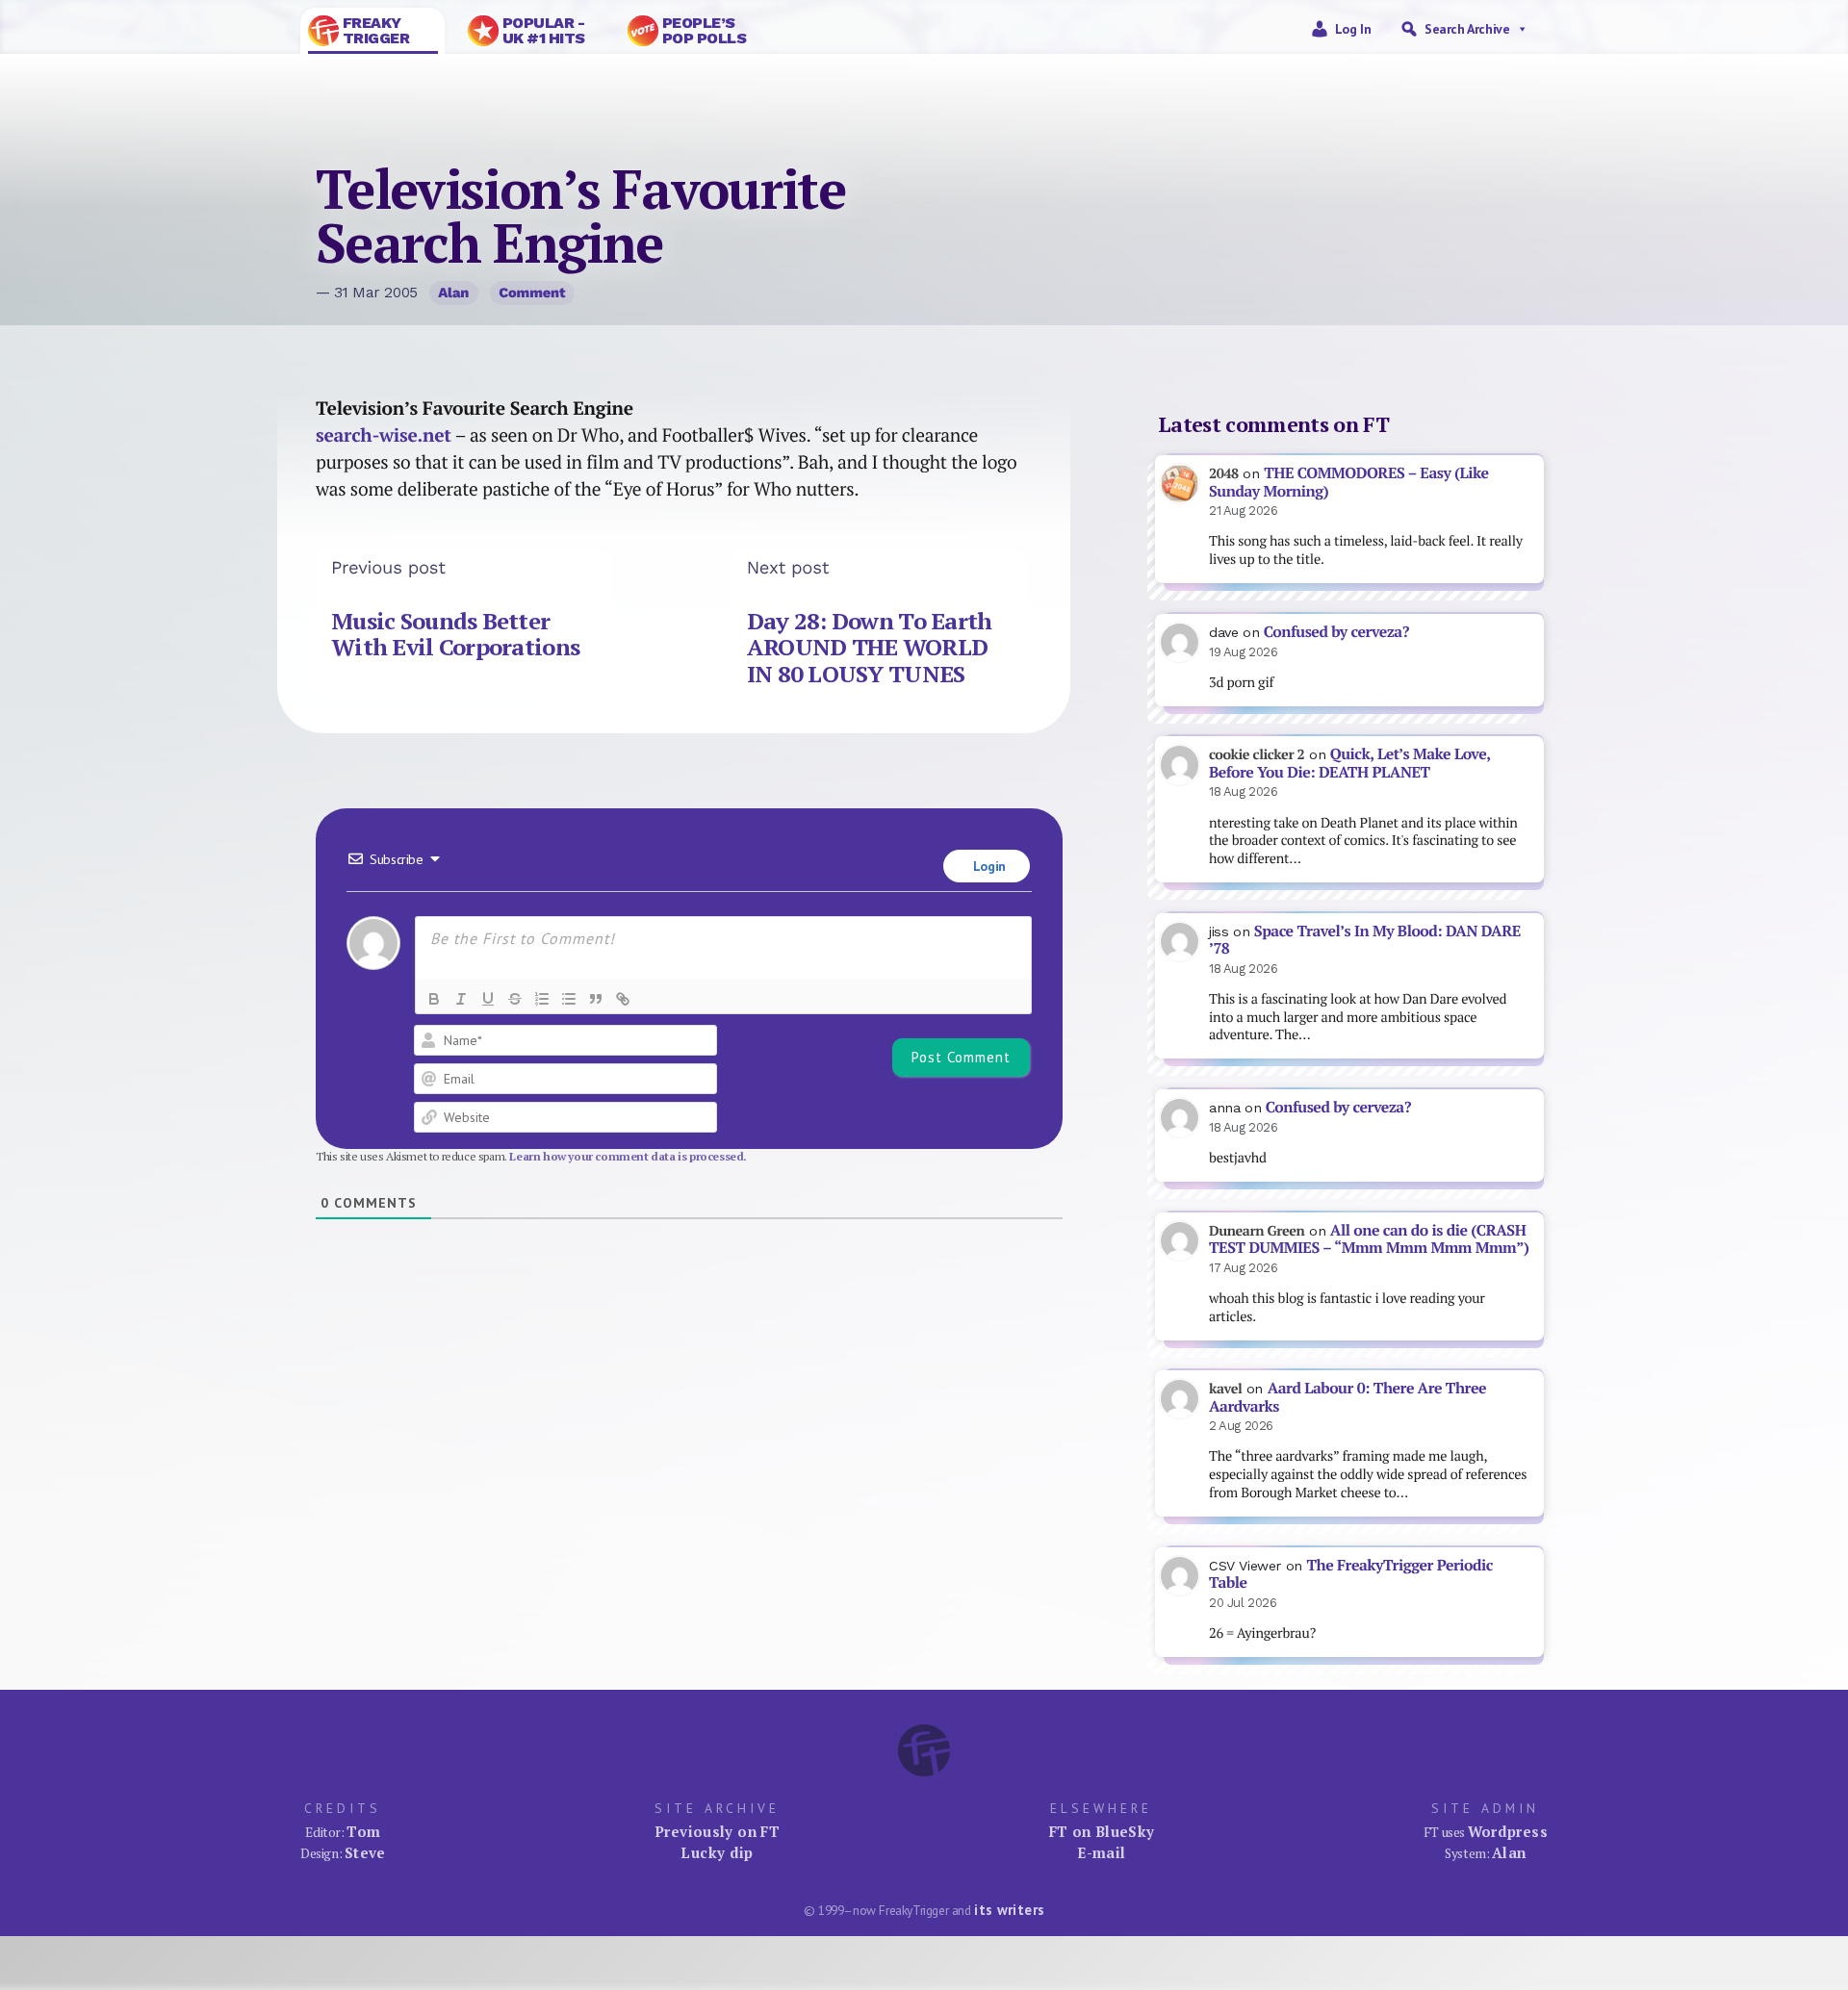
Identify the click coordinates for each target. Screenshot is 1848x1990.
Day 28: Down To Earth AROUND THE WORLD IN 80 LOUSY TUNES (870, 647)
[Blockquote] (596, 999)
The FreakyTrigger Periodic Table (1351, 1574)
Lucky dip (717, 1852)
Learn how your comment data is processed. (628, 1156)
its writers (1009, 1910)
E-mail (1101, 1852)
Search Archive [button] (1467, 29)
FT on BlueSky (1102, 1831)
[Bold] (434, 999)
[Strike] (515, 999)
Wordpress (1508, 1831)
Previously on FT (717, 1831)
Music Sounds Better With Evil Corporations (455, 634)
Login (988, 866)
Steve (365, 1852)
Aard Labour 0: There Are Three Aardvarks (1347, 1397)
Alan (453, 293)
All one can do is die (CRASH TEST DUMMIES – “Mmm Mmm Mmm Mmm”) (1369, 1239)
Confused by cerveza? (1336, 632)
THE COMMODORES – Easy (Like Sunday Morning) (1349, 482)
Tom (363, 1831)
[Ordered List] (542, 999)
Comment (532, 293)
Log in (1353, 29)
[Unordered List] (569, 999)
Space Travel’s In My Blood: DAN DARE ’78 (1365, 940)
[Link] (623, 999)
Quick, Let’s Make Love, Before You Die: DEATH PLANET (1349, 763)
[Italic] (461, 999)
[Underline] (488, 999)
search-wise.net (384, 435)
